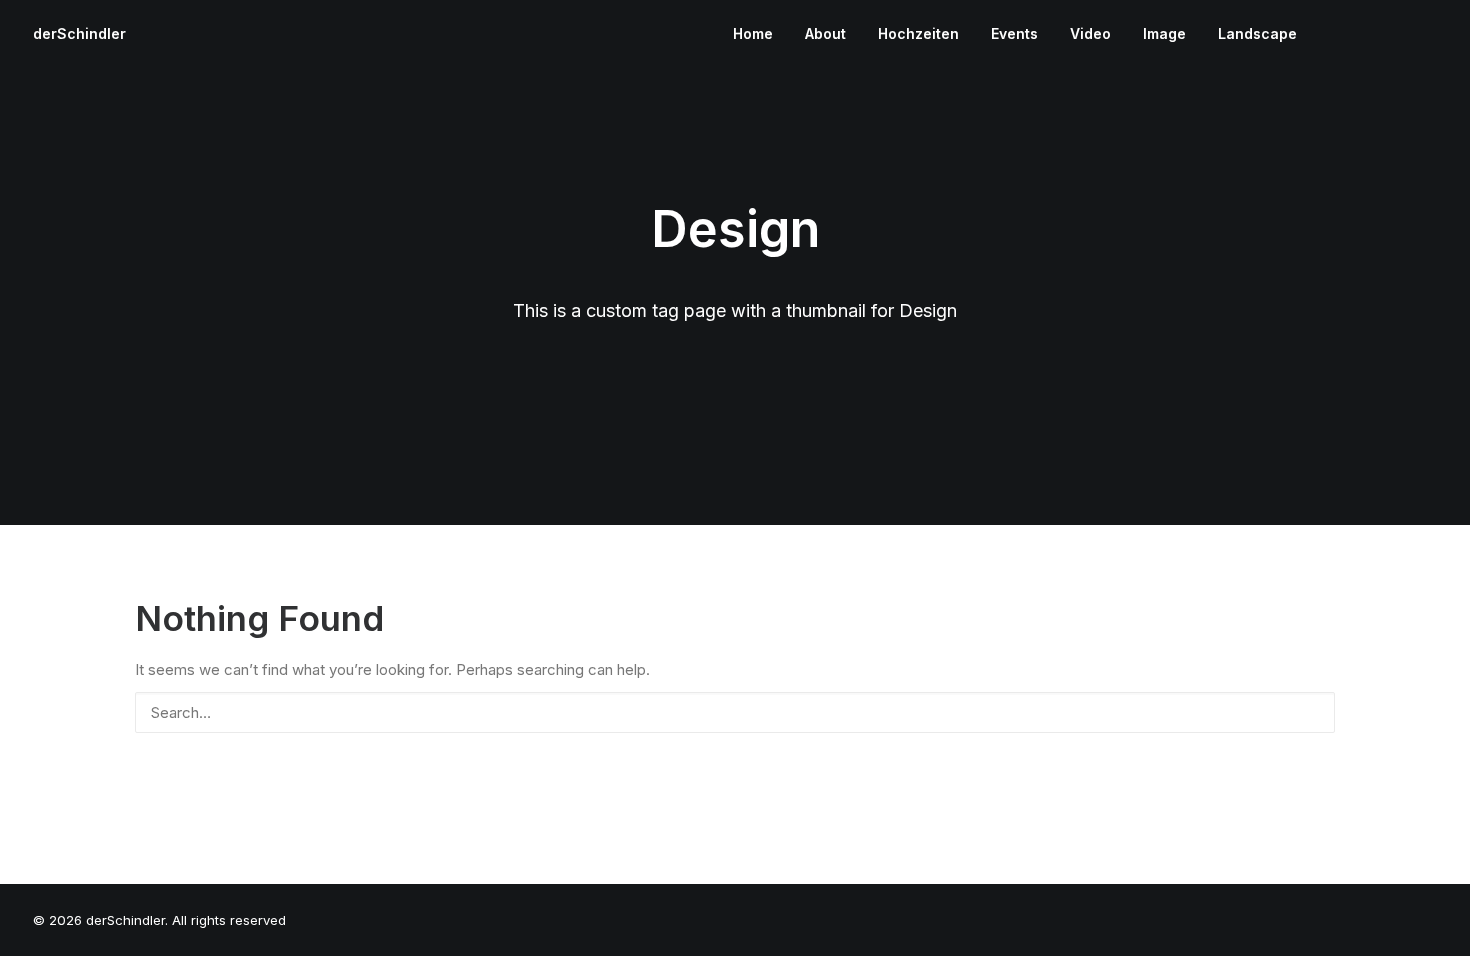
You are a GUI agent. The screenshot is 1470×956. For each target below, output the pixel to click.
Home (753, 33)
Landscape (1257, 33)
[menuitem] (753, 34)
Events (1014, 33)
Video (1090, 33)
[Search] (735, 712)
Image (1164, 33)
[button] (1335, 34)
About (825, 33)
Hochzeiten (918, 33)
